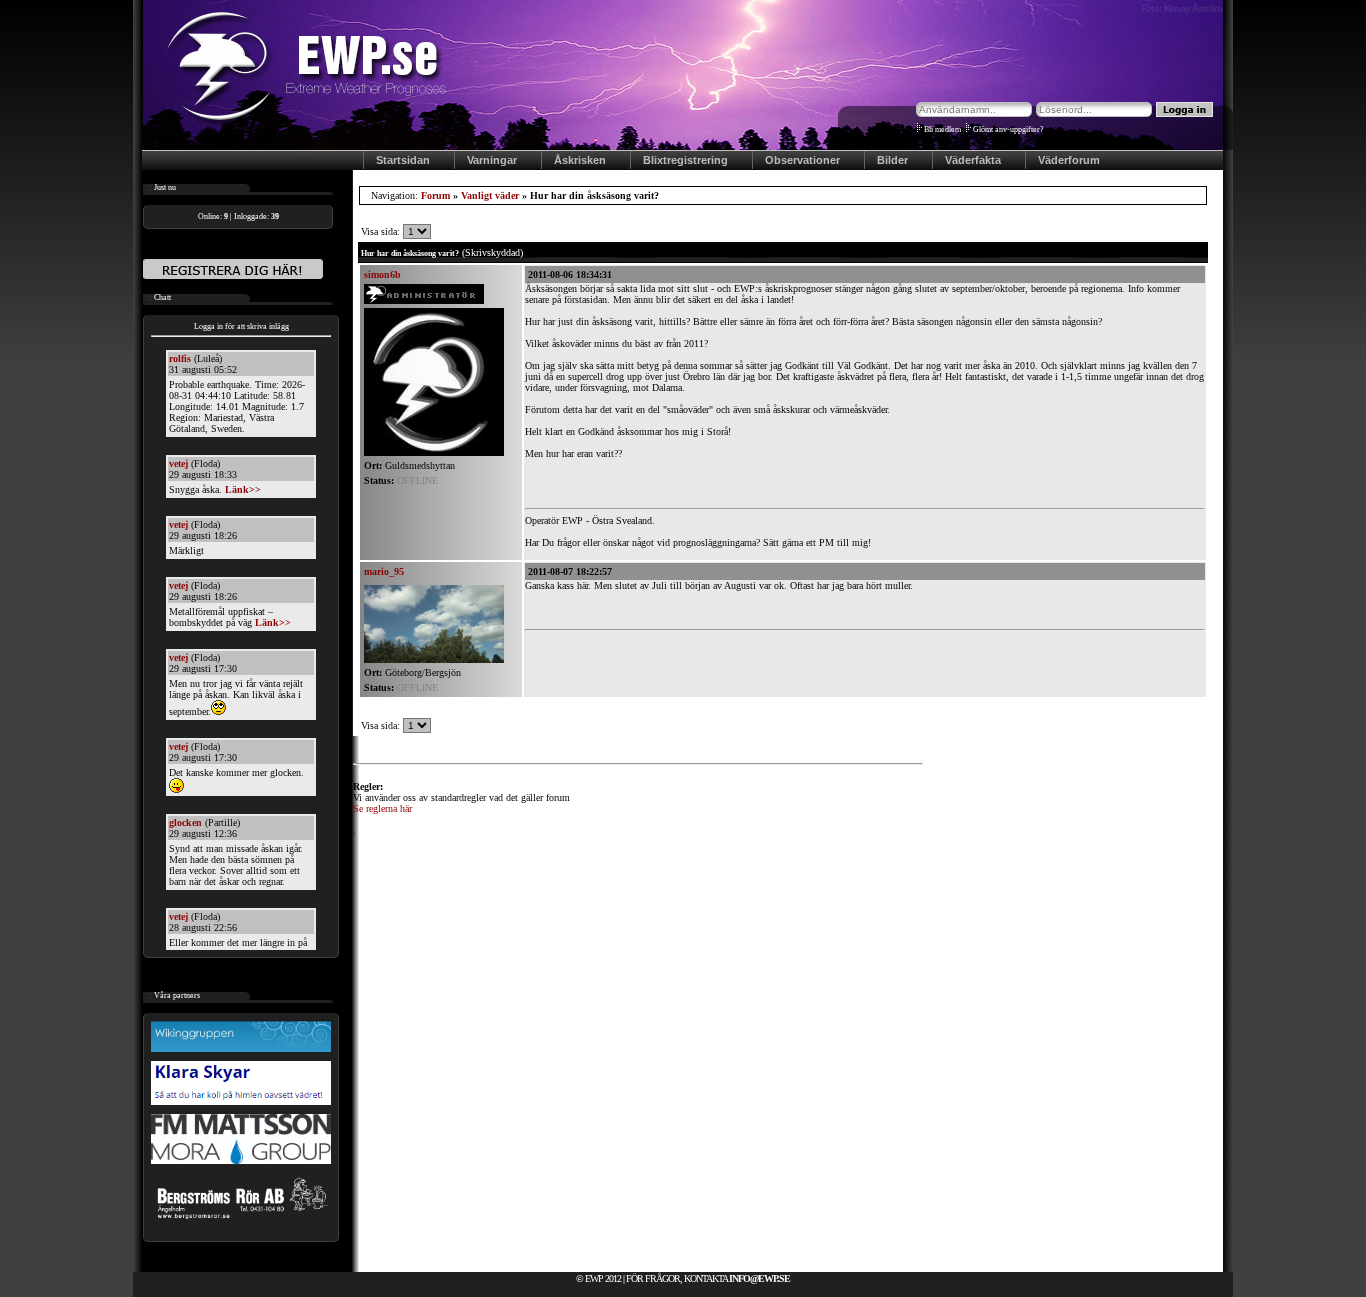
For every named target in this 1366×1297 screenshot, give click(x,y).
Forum (435, 195)
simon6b (382, 274)
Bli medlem (942, 129)
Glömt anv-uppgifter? (1008, 129)
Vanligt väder (490, 195)
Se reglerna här (382, 808)
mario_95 (384, 571)
